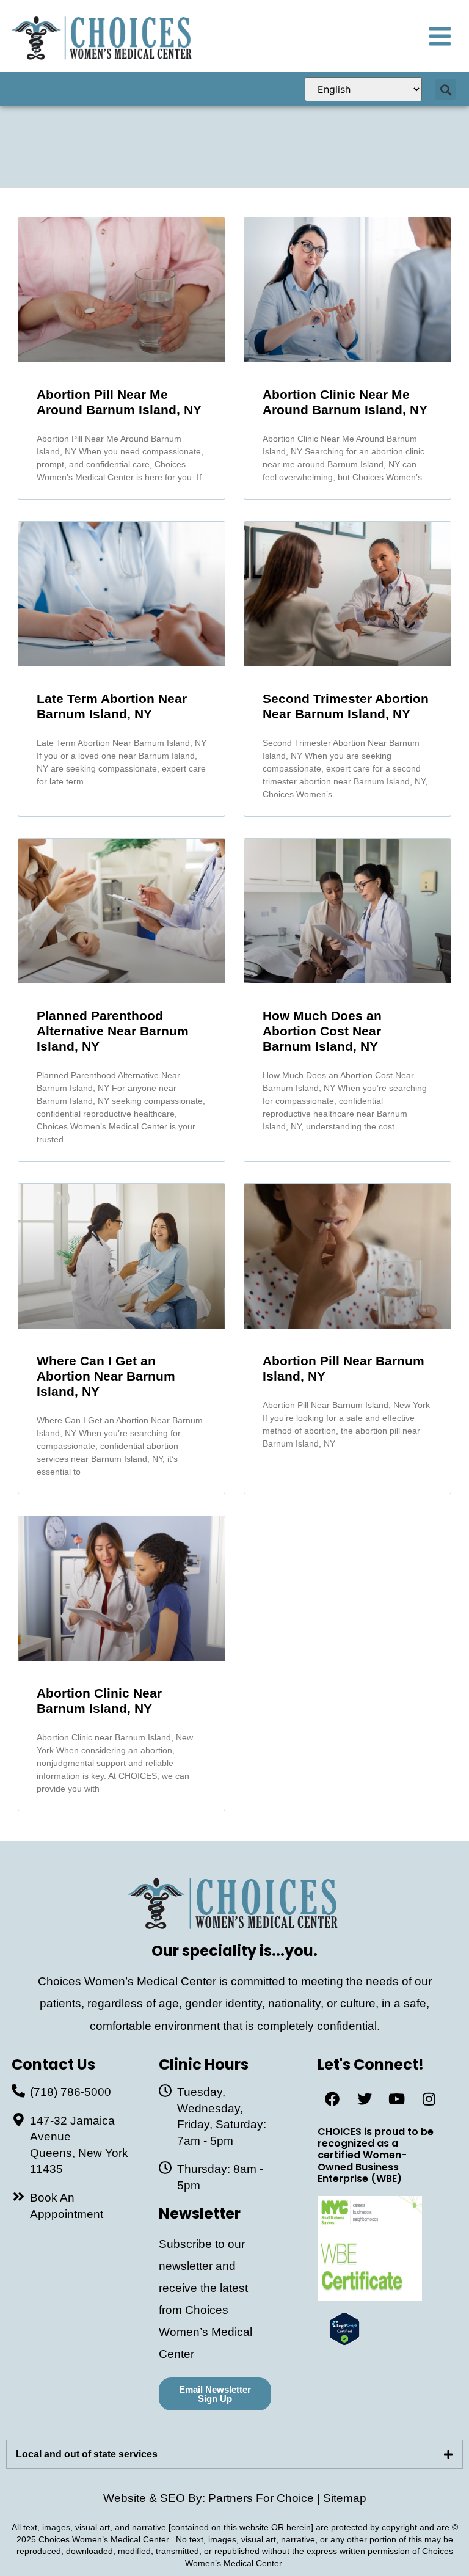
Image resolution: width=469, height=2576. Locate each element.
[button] (445, 89)
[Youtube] (397, 2099)
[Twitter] (365, 2099)
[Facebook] (332, 2099)
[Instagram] (429, 2099)
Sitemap (345, 2498)
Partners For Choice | (266, 2498)
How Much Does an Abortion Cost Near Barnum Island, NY (322, 1031)
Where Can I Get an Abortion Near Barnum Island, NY (106, 1376)
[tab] (234, 2454)
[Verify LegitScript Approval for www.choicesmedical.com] (344, 2342)
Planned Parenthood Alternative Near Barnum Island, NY (113, 1031)
